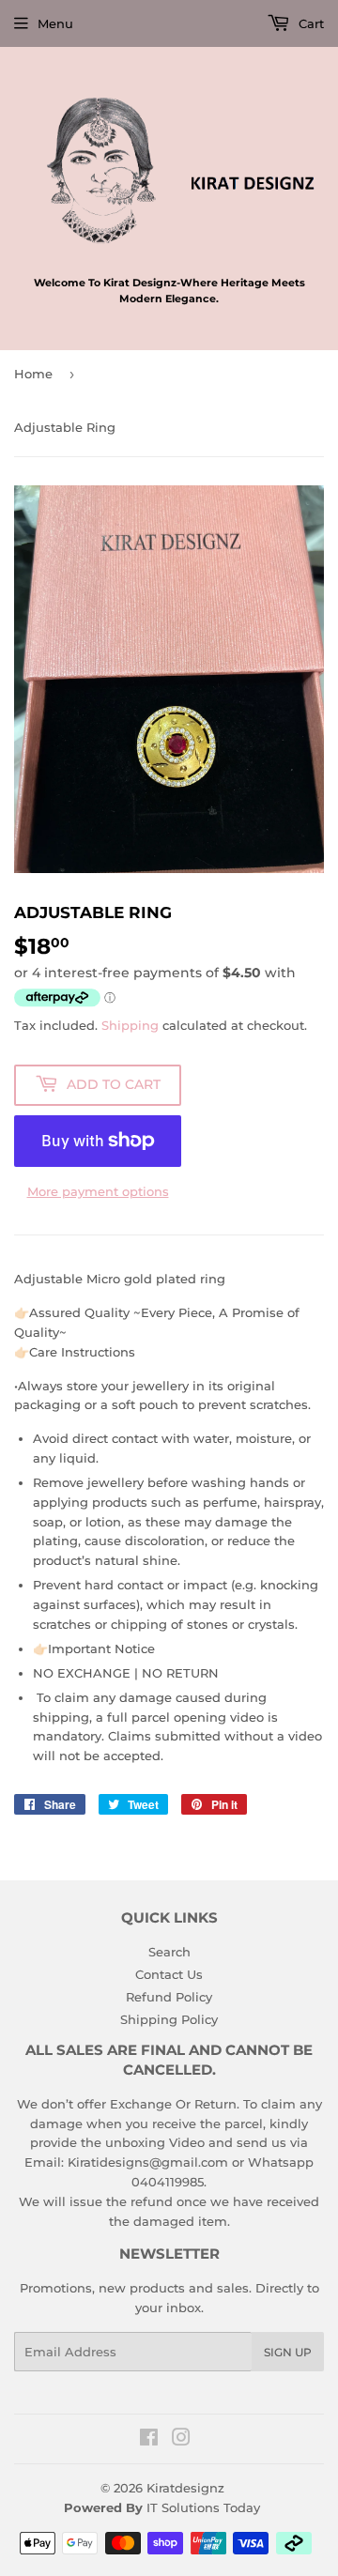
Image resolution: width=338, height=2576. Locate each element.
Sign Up (288, 2352)
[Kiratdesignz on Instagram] (181, 2440)
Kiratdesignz (185, 2488)
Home (33, 374)
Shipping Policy (169, 2019)
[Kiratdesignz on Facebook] (149, 2440)
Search (169, 1952)
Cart (309, 23)
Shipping (130, 1025)
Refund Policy (169, 1997)
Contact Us (169, 1974)
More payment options (98, 1191)
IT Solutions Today (203, 2507)
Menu (55, 23)
